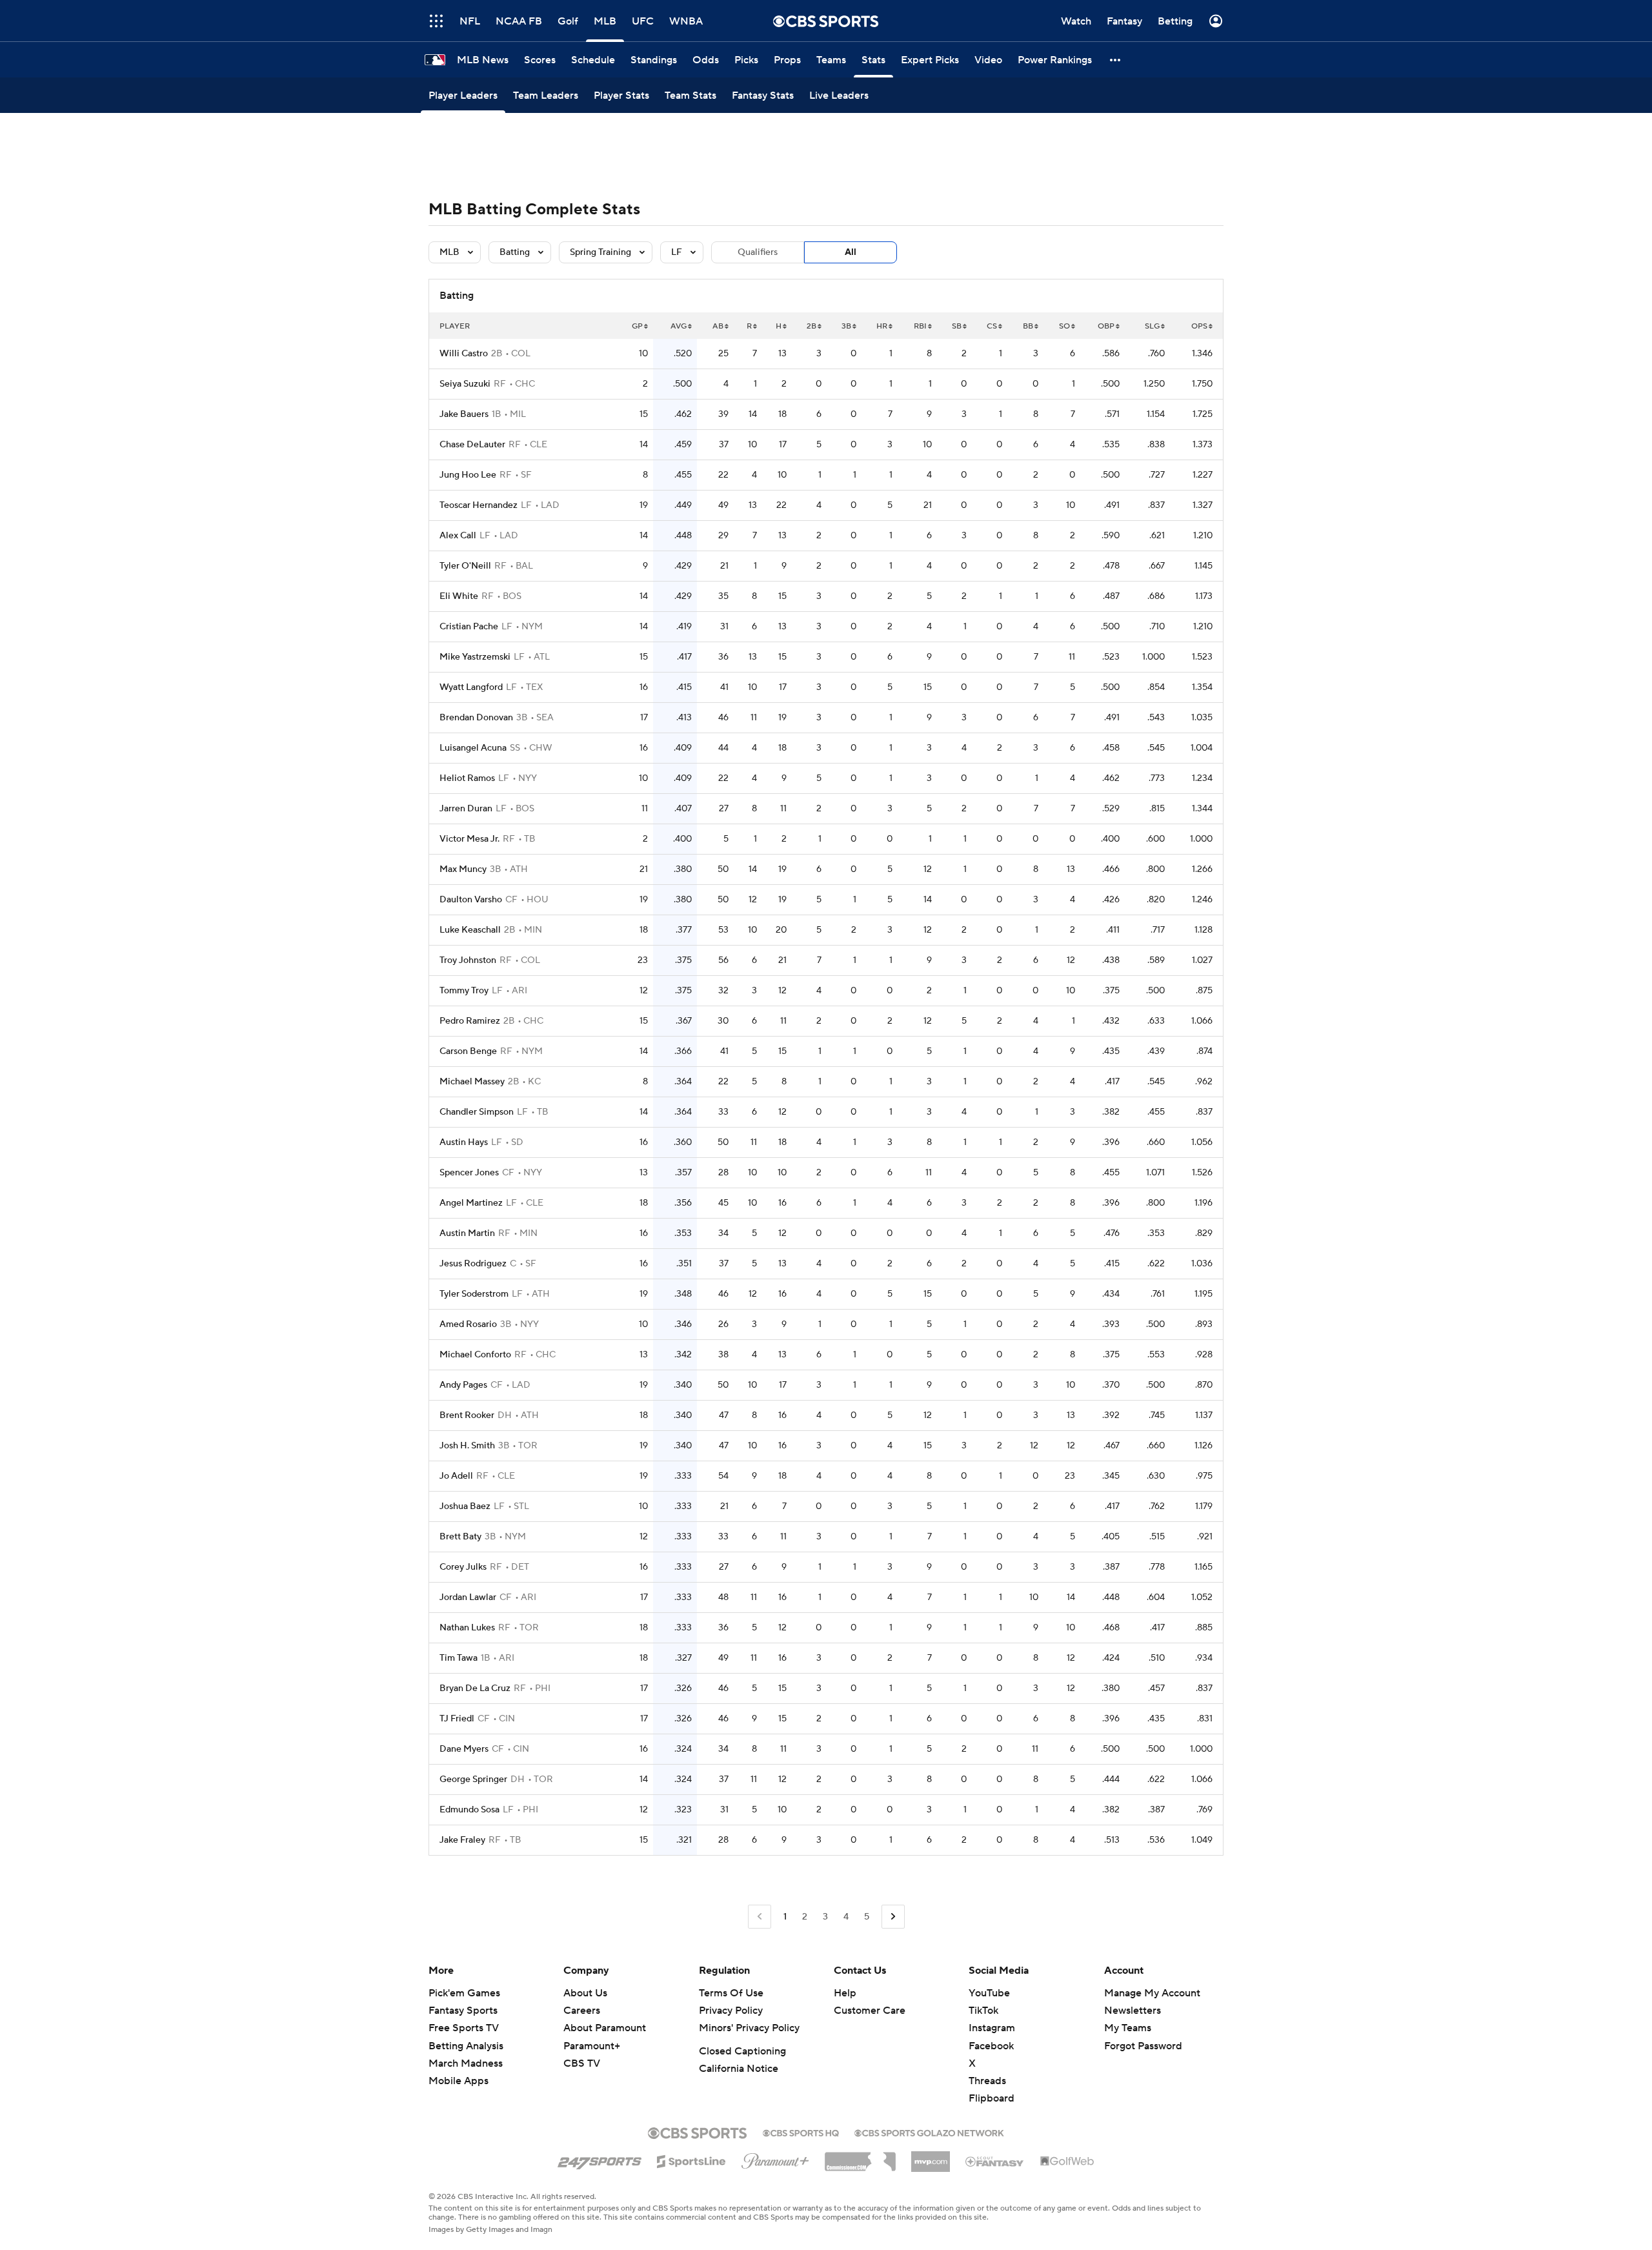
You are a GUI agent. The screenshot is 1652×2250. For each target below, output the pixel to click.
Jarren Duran (466, 809)
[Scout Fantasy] (995, 2161)
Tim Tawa (458, 1658)
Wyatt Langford (471, 687)
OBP (1106, 326)
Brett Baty (460, 1537)
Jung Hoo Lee (468, 475)
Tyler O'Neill (465, 566)
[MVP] (931, 2156)
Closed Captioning (742, 2051)
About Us (585, 1993)
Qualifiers (758, 252)
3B (846, 326)
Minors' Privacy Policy (749, 2028)
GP (637, 326)
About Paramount (605, 2028)
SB (957, 326)
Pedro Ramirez (470, 1021)
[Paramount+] (775, 2158)
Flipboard (992, 2098)
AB (718, 326)
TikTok (983, 2011)
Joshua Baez (465, 1506)
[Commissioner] (860, 2157)
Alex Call (458, 536)
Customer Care (870, 2011)
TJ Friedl (457, 1719)
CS (992, 326)
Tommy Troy (464, 991)
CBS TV (582, 2063)
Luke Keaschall (470, 930)
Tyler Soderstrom (474, 1294)
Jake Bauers (464, 414)
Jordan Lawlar (468, 1597)
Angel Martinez (471, 1203)
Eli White (459, 596)
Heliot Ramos (467, 778)
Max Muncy (463, 869)
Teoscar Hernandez (478, 505)
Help (845, 1993)
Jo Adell (456, 1476)
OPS (1199, 326)
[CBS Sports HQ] (801, 2132)
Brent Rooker (467, 1415)
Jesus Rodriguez (473, 1264)
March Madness (466, 2063)
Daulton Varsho (471, 900)
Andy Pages (463, 1385)
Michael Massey (472, 1082)
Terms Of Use (731, 1993)
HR (882, 326)
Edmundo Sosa (469, 1810)
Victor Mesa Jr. (469, 839)
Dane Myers (464, 1749)
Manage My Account (1152, 1993)
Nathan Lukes (467, 1628)
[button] (1116, 60)
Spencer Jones (469, 1173)
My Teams (1128, 2028)
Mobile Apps (458, 2081)
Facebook (991, 2046)
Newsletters (1133, 2011)
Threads (987, 2081)
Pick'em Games (464, 1993)
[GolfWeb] (1067, 2162)
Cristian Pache (469, 627)
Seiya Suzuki (465, 384)
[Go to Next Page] (893, 1917)
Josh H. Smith (467, 1446)
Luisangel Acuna (473, 748)
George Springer (473, 1779)
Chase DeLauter (472, 445)
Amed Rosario (468, 1324)
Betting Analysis (466, 2046)
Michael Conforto (475, 1355)
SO (1064, 326)
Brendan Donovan (476, 718)
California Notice (739, 2069)
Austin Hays (464, 1142)
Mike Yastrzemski (475, 657)
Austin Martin (467, 1233)
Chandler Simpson (477, 1112)
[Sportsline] (691, 2160)
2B (811, 326)
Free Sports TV (464, 2028)
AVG (679, 326)
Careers (582, 2011)
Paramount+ (592, 2046)
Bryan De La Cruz (475, 1688)
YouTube (989, 1993)
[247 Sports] (599, 2159)
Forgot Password (1143, 2046)
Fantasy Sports (463, 2011)
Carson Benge (468, 1051)
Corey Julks (463, 1567)
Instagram (992, 2028)
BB (1028, 326)
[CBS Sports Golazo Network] (929, 2132)
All (851, 252)
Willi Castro (464, 354)
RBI (920, 326)
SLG (1152, 326)
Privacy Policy (731, 2011)
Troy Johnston (468, 960)
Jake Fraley (462, 1840)
